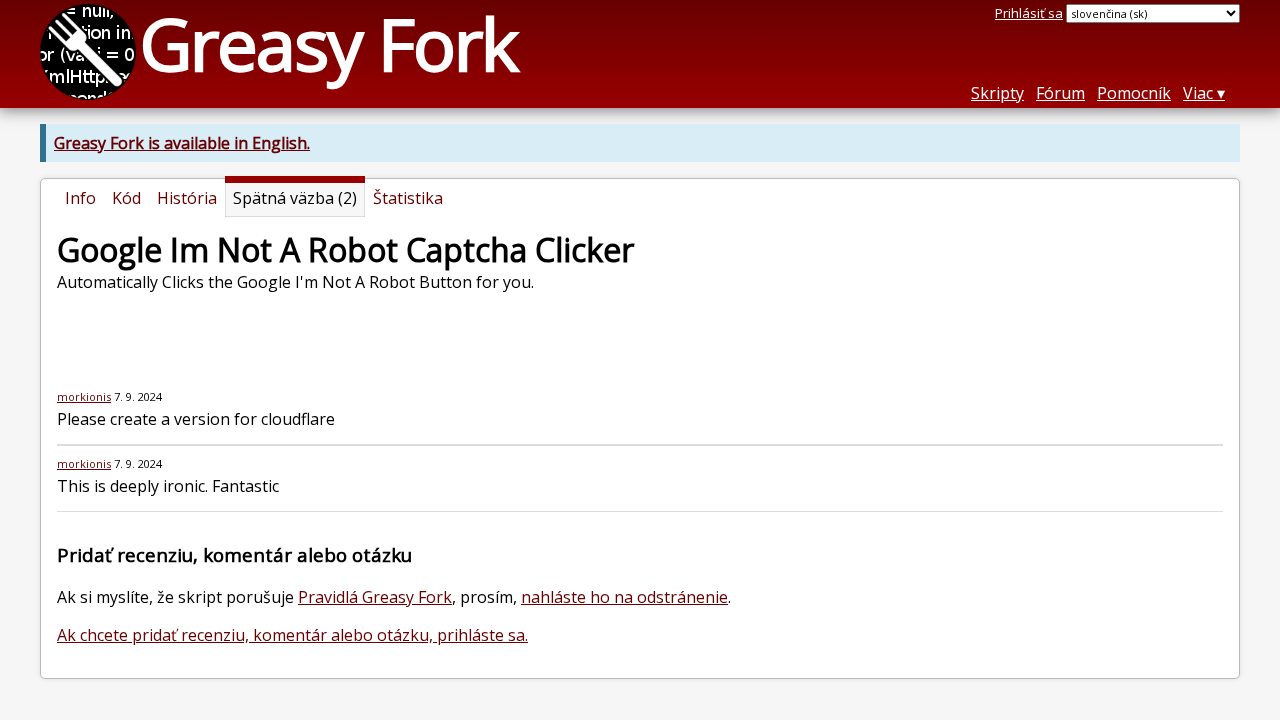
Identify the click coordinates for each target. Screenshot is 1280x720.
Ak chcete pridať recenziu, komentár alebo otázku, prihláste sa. (292, 635)
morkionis (84, 396)
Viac (1198, 93)
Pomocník (1134, 93)
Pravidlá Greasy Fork (375, 597)
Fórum (1060, 93)
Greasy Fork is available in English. (182, 143)
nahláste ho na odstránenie (624, 597)
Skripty (997, 93)
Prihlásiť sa (1029, 13)
